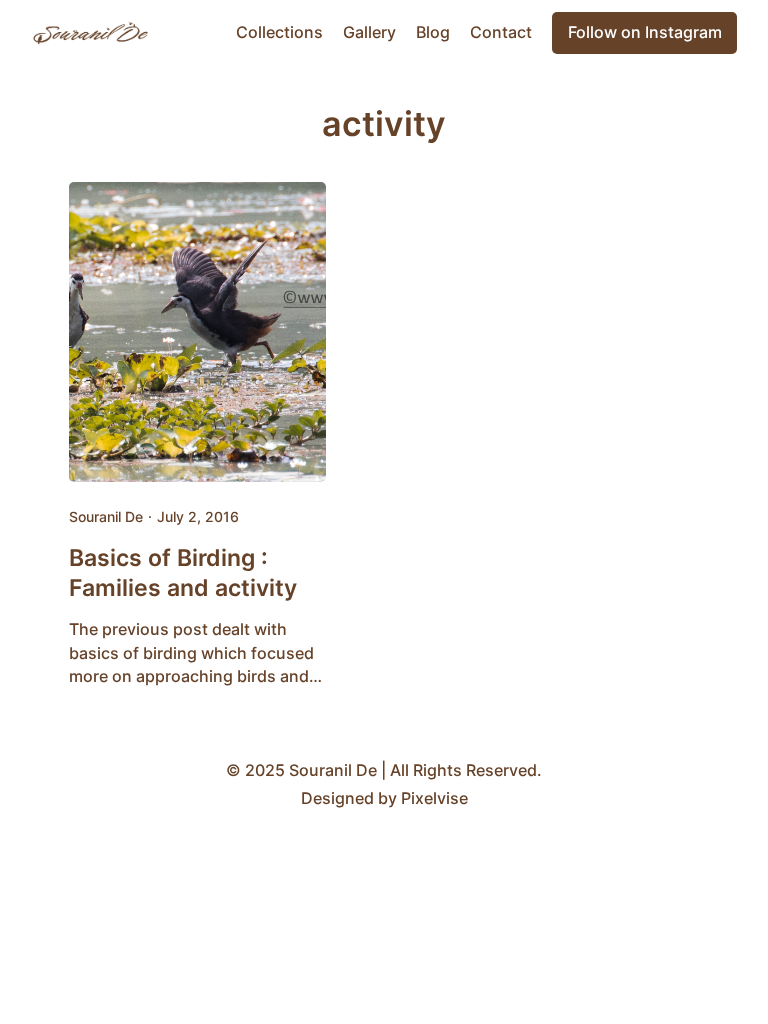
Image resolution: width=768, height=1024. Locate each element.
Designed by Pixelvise (384, 798)
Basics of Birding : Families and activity (183, 572)
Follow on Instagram (645, 32)
